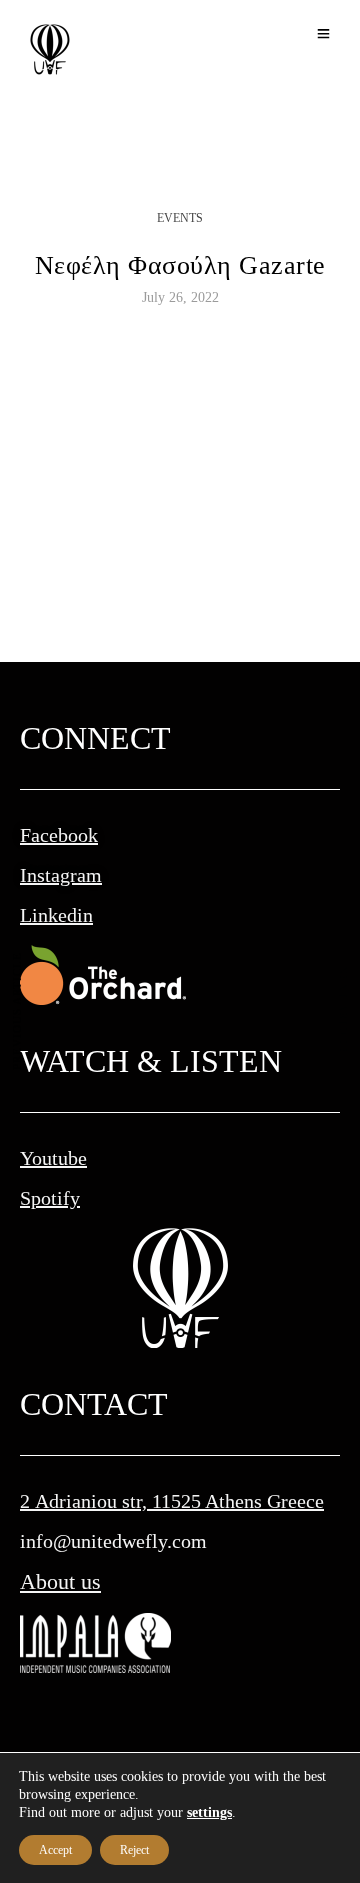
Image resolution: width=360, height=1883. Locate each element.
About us (60, 1581)
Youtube (53, 1158)
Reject (134, 1850)
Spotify (50, 1198)
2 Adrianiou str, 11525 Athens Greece (172, 1501)
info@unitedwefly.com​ (113, 1541)
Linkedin (56, 915)
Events (180, 218)
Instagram (61, 875)
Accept (55, 1850)
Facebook (59, 835)
